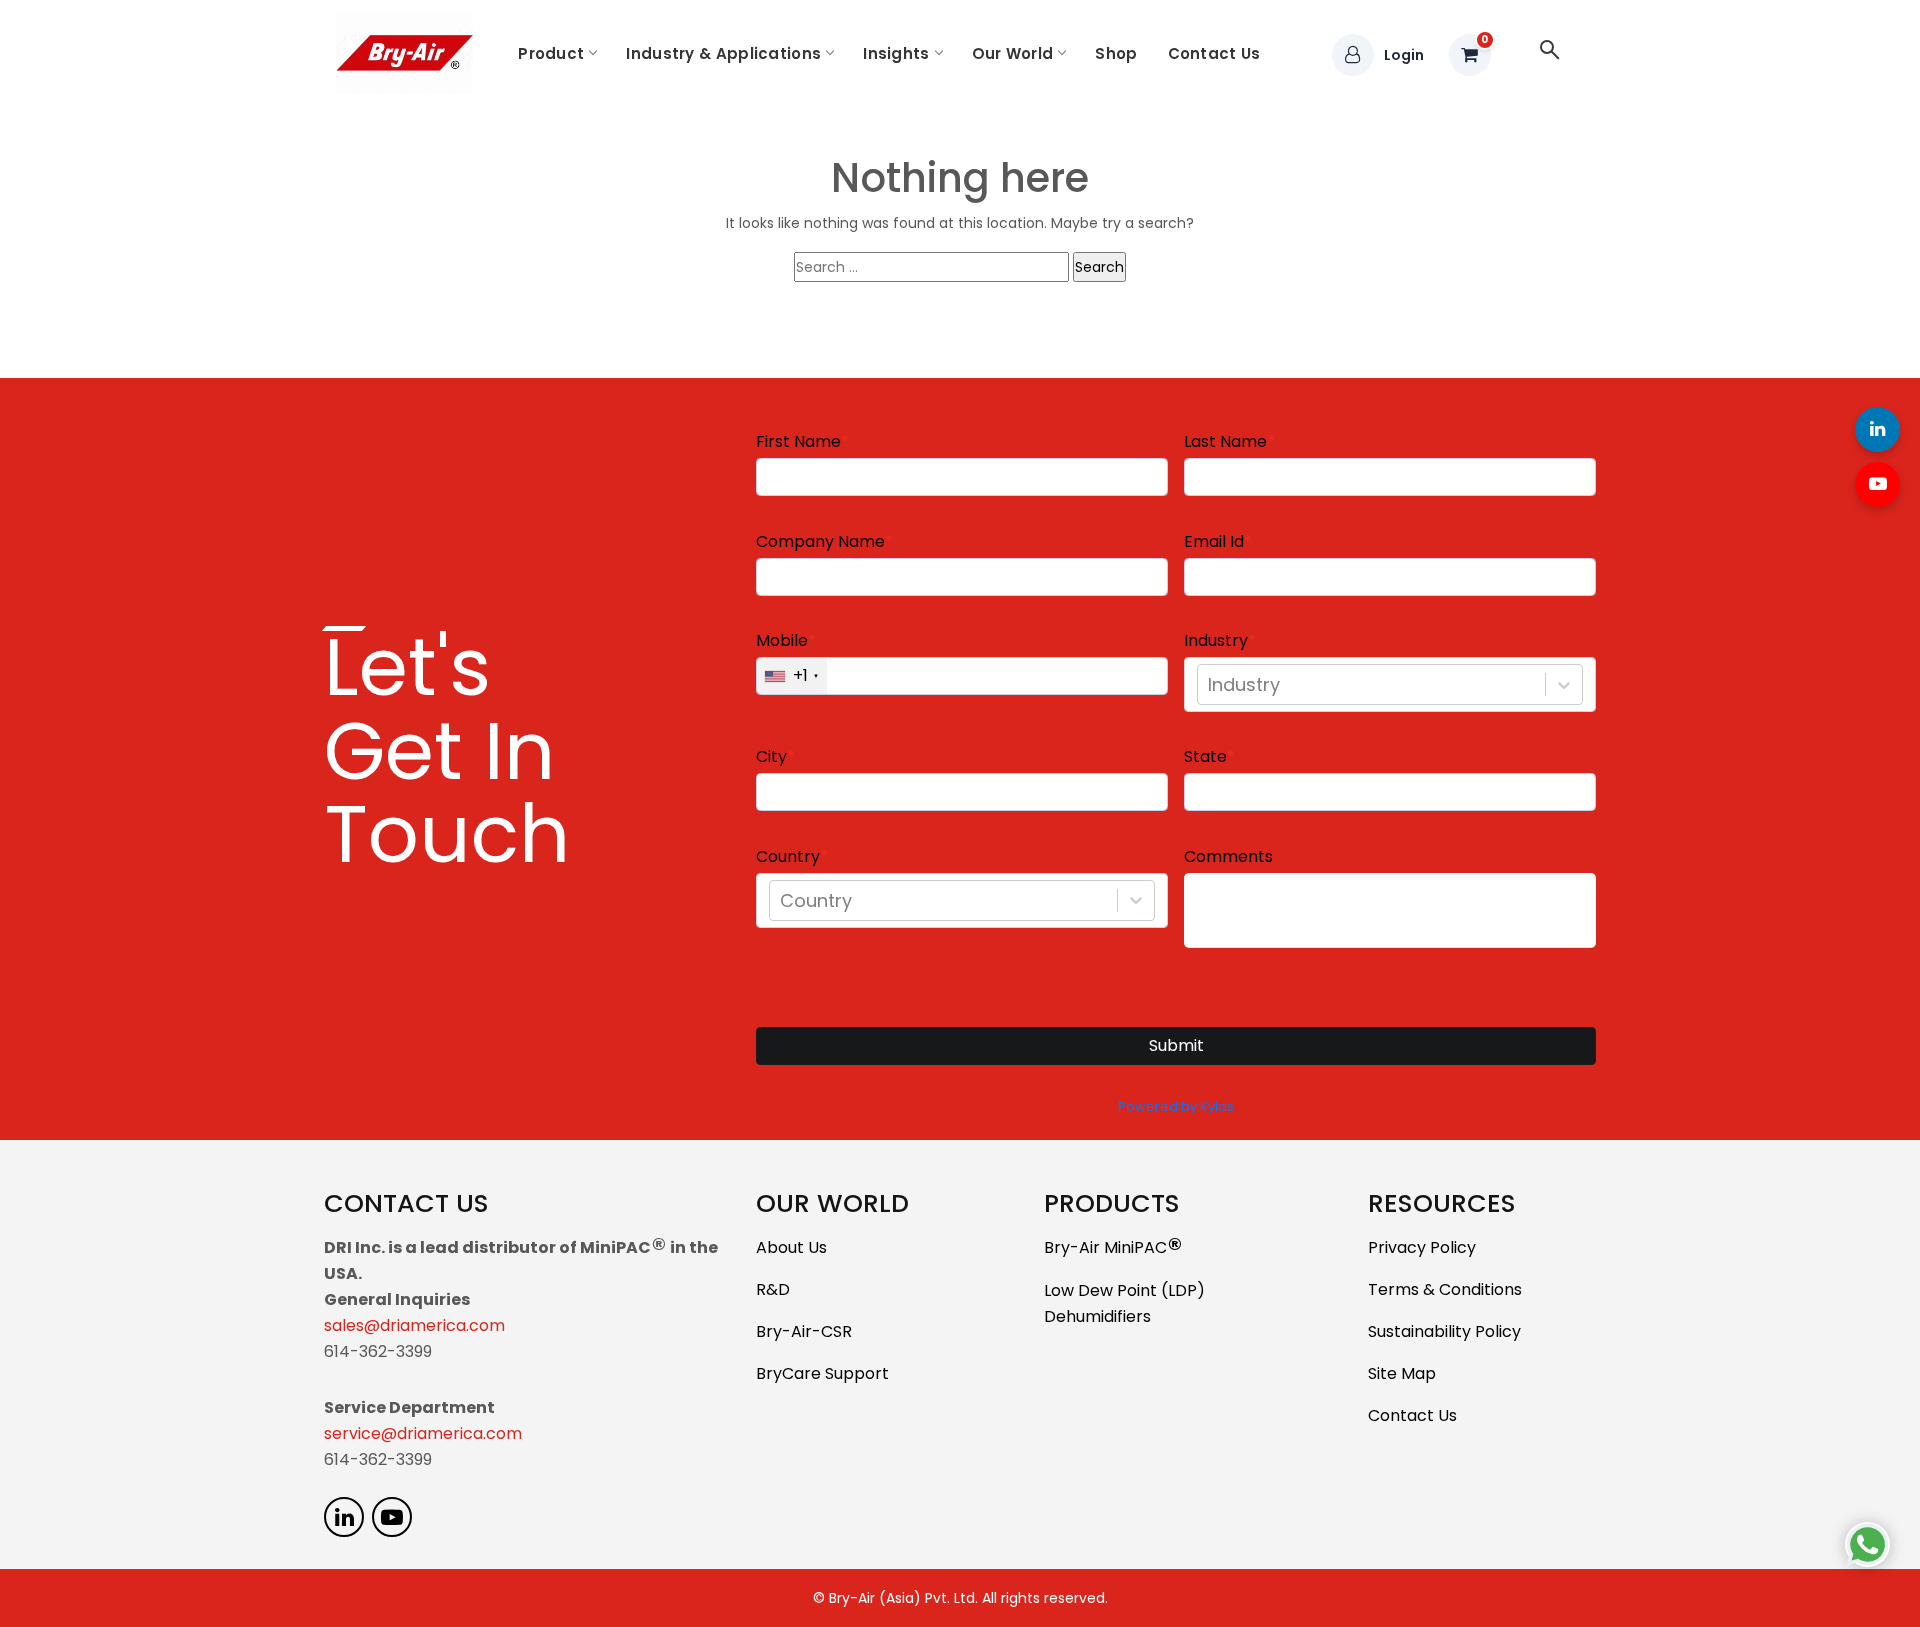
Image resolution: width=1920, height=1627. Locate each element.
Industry (1216, 641)
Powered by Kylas (1176, 1106)
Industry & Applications (723, 53)
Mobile (782, 641)
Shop (1116, 53)
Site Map (1402, 1373)
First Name (798, 442)
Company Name (820, 542)
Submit (1176, 1045)
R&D (773, 1289)
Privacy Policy (1422, 1247)
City (771, 757)
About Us (791, 1247)
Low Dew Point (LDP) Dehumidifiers (1124, 1303)
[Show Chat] (1867, 1544)
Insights (896, 53)
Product (551, 53)
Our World (1013, 53)
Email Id (1214, 542)
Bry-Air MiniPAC (1113, 1248)
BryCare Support (822, 1373)
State (1205, 757)
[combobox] (1210, 684)
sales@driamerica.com (414, 1325)
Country (788, 857)
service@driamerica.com (423, 1433)
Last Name (1225, 442)
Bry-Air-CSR (804, 1331)
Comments (1228, 857)
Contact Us (1214, 53)
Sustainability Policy (1444, 1331)
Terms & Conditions (1445, 1289)
